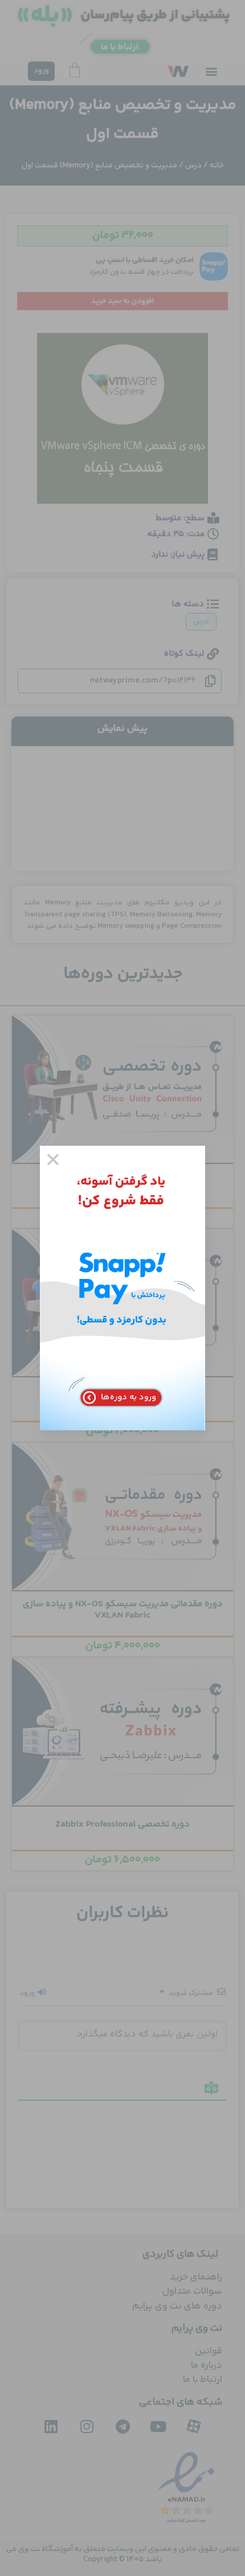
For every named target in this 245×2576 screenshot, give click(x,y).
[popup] (122, 1288)
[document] (122, 1288)
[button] (53, 1159)
